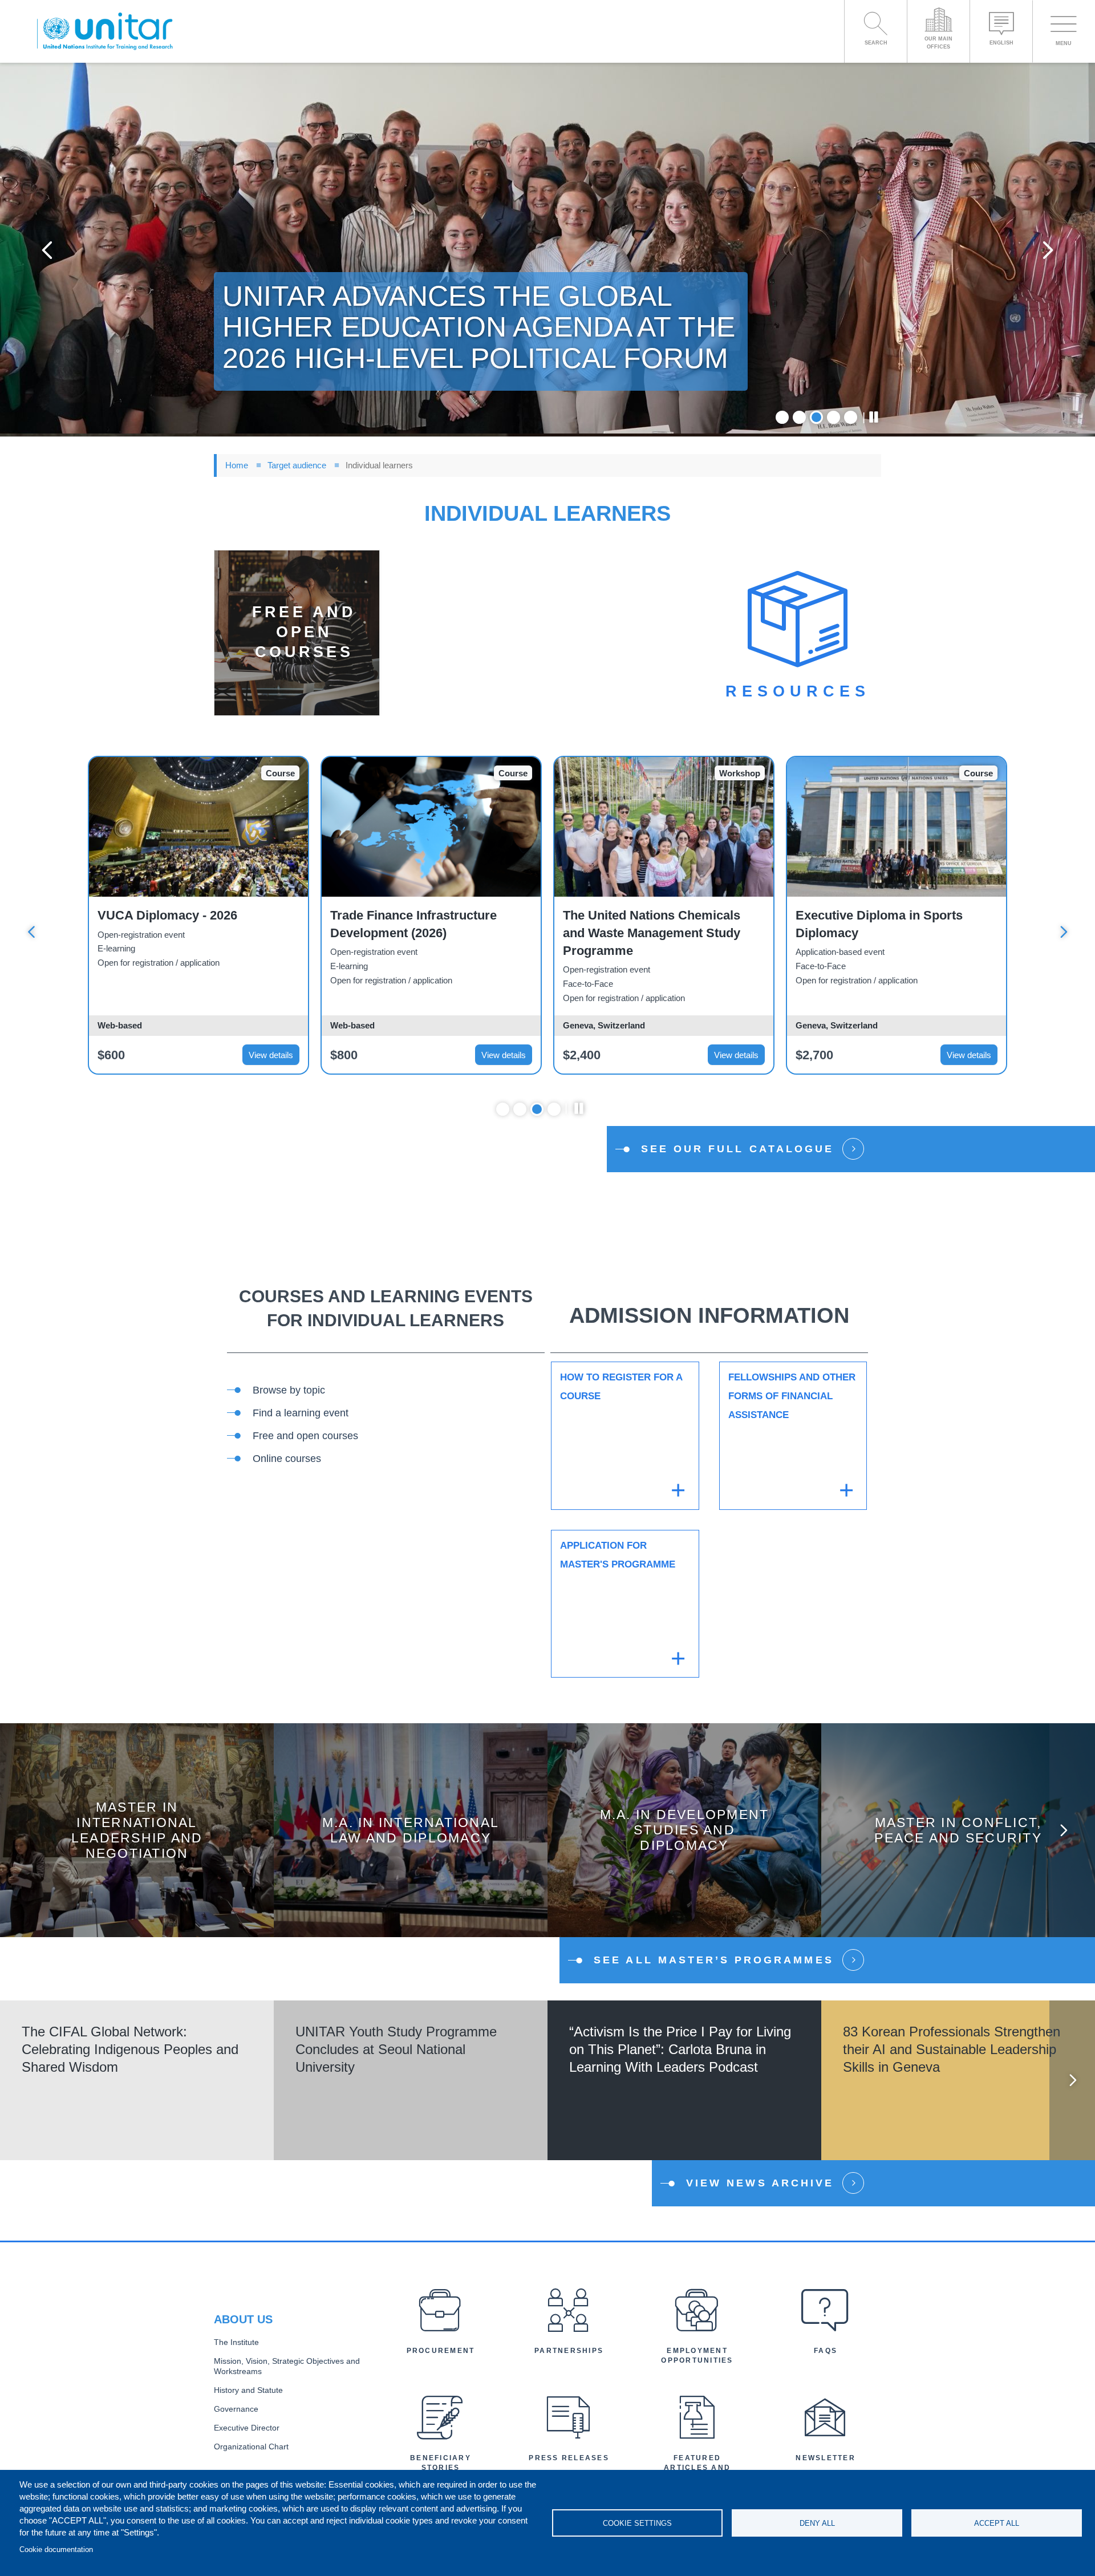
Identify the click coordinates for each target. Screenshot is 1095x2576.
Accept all (997, 2523)
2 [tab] (799, 417)
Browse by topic (289, 1390)
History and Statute (248, 2390)
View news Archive (760, 2183)
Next (1048, 250)
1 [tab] (782, 417)
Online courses (287, 1459)
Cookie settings (637, 2523)
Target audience (297, 465)
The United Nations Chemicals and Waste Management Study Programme (652, 933)
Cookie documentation (56, 2549)
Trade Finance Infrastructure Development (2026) (413, 924)
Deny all (817, 2523)
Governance (236, 2409)
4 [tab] (834, 417)
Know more (137, 1839)
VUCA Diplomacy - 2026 (167, 915)
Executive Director (247, 2428)
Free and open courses (305, 1436)
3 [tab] (816, 417)
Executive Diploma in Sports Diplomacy (879, 924)
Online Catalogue (319, 1243)
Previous (47, 250)
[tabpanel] (547, 250)
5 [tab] (851, 417)
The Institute (236, 2342)
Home (237, 465)
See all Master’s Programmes (714, 1960)
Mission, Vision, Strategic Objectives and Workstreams (287, 2367)
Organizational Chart (251, 2447)
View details (271, 1055)
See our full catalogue (737, 1149)
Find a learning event (301, 1413)
